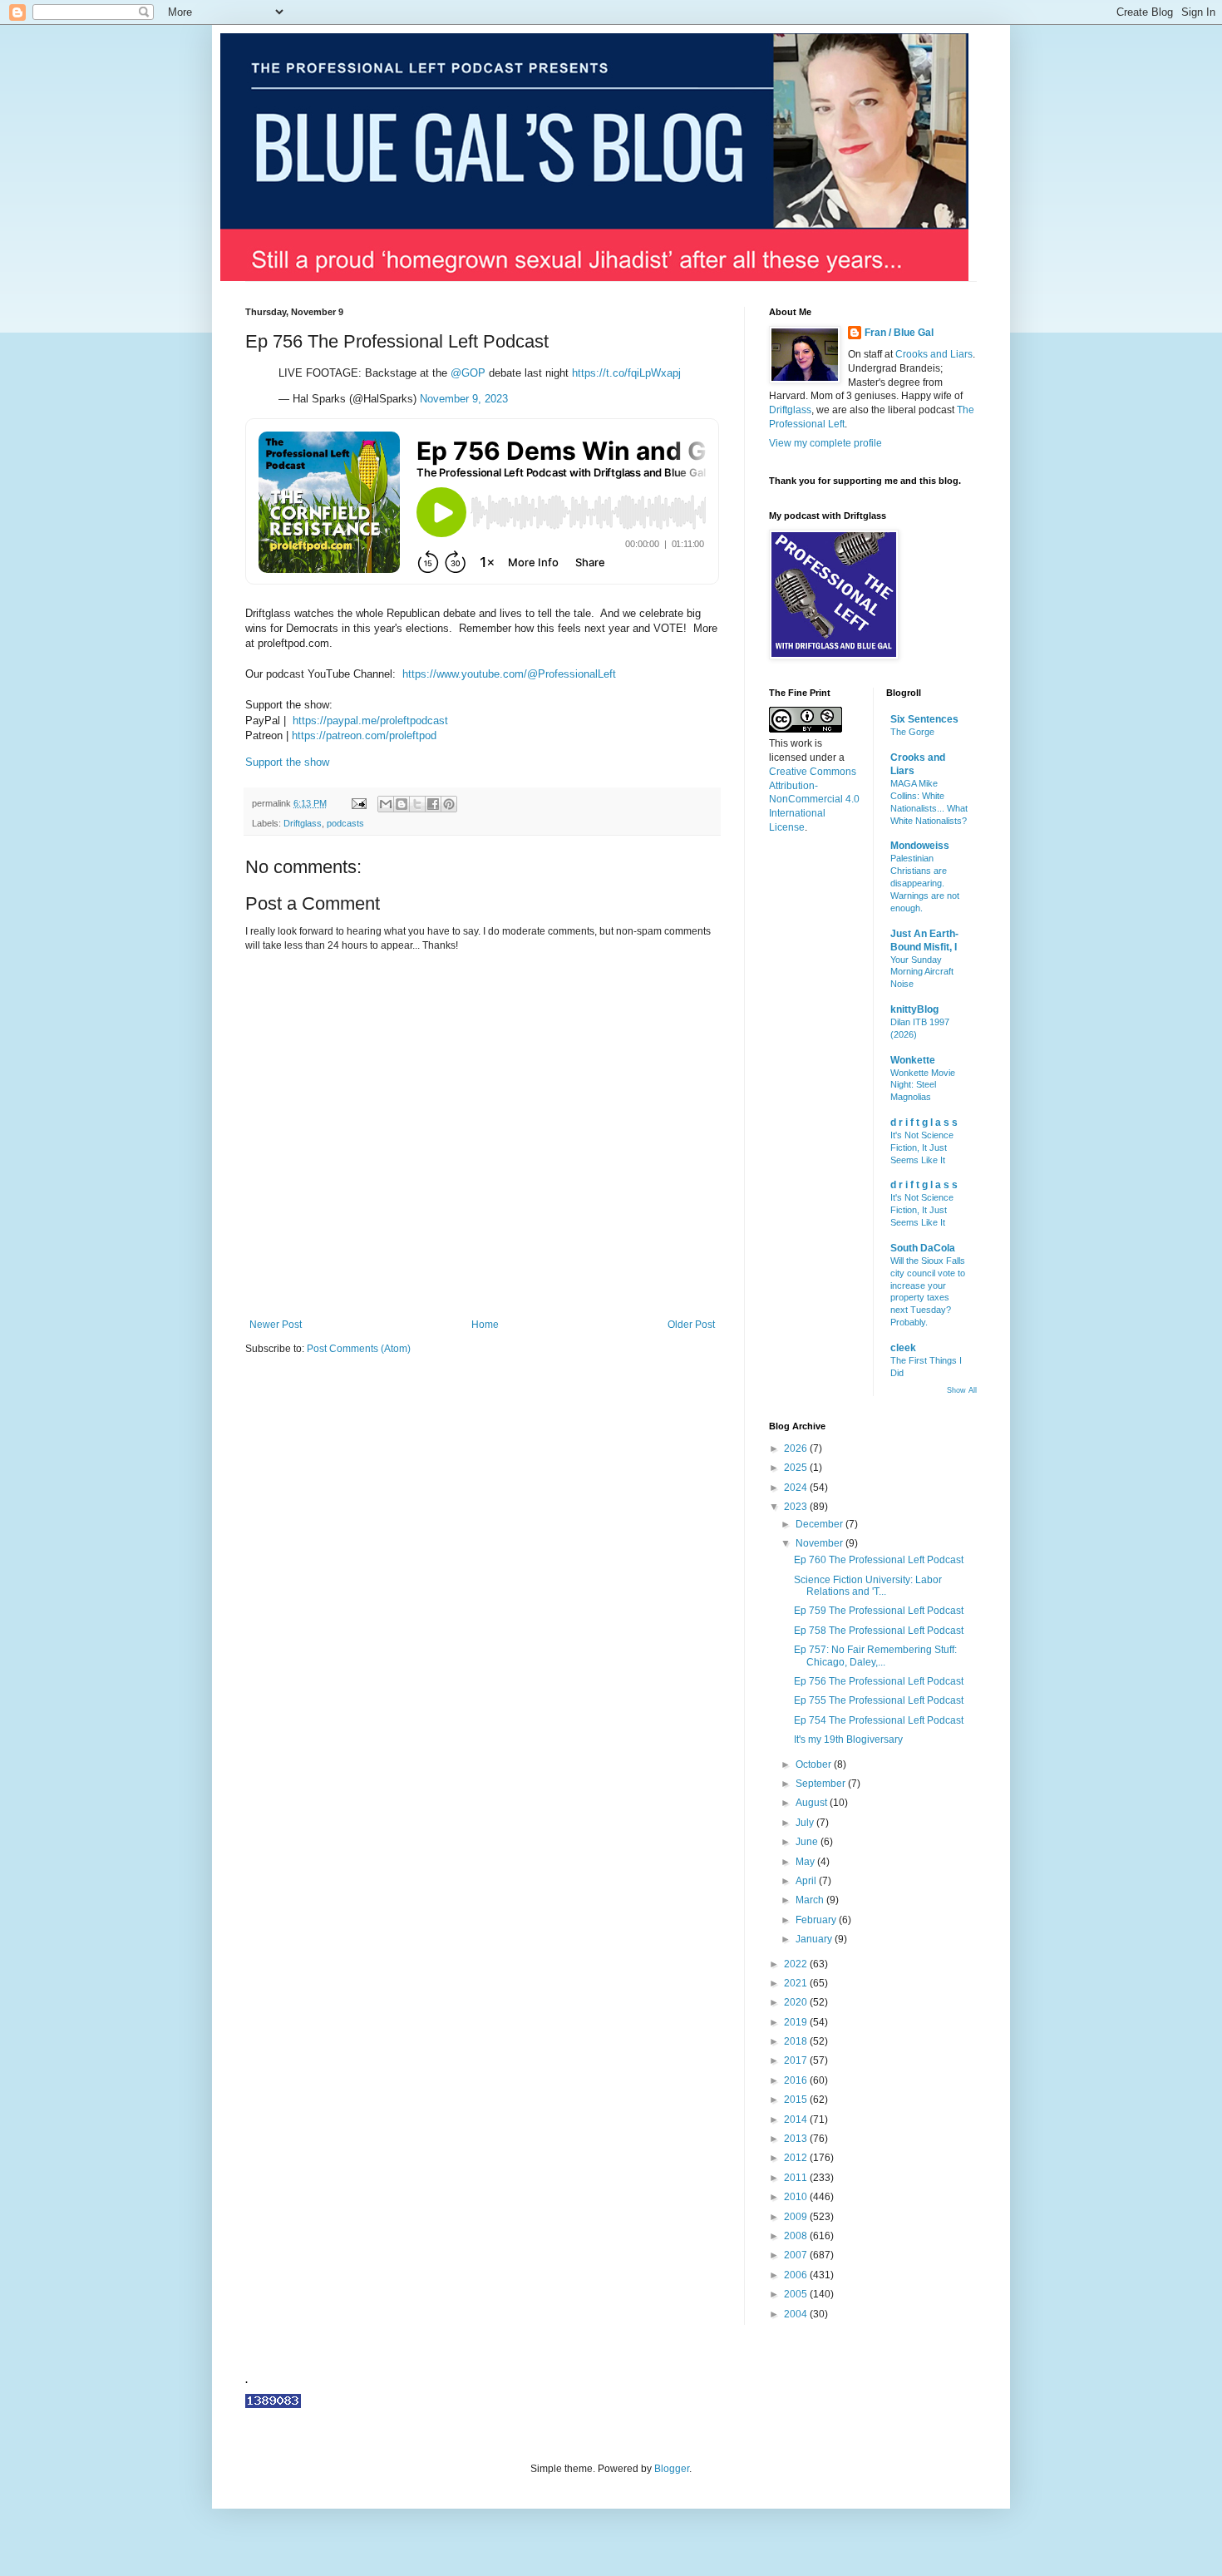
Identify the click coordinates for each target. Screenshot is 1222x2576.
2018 (797, 2041)
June (808, 1842)
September (822, 1784)
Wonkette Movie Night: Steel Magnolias (923, 1085)
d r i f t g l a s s (924, 1123)
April (807, 1881)
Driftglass (303, 823)
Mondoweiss (920, 846)
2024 (797, 1488)
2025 (797, 1468)
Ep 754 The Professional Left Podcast (879, 1720)
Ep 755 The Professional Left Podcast (879, 1700)
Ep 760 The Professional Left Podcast (879, 1560)
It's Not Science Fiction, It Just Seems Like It (922, 1147)
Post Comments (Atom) (359, 1349)
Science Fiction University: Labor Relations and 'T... (868, 1586)
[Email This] (386, 804)
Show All (962, 1390)
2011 (797, 2178)
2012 (797, 2158)
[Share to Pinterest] (449, 804)
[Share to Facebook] (433, 804)
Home (485, 1325)
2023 (797, 1507)
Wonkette (913, 1060)
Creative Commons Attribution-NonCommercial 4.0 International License (814, 799)
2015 (797, 2100)
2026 (797, 1448)
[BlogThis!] (402, 804)
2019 (797, 2022)
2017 (797, 2060)
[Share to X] (417, 804)
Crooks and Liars (934, 354)
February (817, 1920)
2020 (797, 2002)
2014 (797, 2120)
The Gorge (912, 732)
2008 (797, 2236)
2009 (797, 2217)
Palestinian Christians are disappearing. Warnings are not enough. (925, 883)
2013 (797, 2139)
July (806, 1823)
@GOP (468, 373)
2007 (797, 2255)
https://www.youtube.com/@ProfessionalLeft (509, 674)
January (815, 1939)
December (820, 1524)
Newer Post (276, 1325)
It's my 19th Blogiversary (848, 1740)
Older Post (691, 1325)
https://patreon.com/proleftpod (364, 735)
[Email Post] (358, 803)
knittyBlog (914, 1009)
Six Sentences (924, 719)
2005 (797, 2294)
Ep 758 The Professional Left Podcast (879, 1631)
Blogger (672, 2469)
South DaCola (923, 1248)
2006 (797, 2275)
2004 (797, 2314)
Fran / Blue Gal (899, 333)
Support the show (287, 762)
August (813, 1803)
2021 (797, 1983)
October (815, 1764)
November (820, 1543)
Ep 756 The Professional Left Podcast (879, 1681)
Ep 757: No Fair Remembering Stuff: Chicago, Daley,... (875, 1656)
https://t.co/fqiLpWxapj (626, 373)
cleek (903, 1348)
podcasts (345, 823)
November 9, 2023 (464, 399)
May (806, 1862)
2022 (797, 1964)
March (811, 1900)
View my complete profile (825, 443)
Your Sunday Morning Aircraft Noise (922, 972)
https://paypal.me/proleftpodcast (370, 720)
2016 (797, 2080)
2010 (797, 2197)
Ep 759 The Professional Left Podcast (879, 1611)
